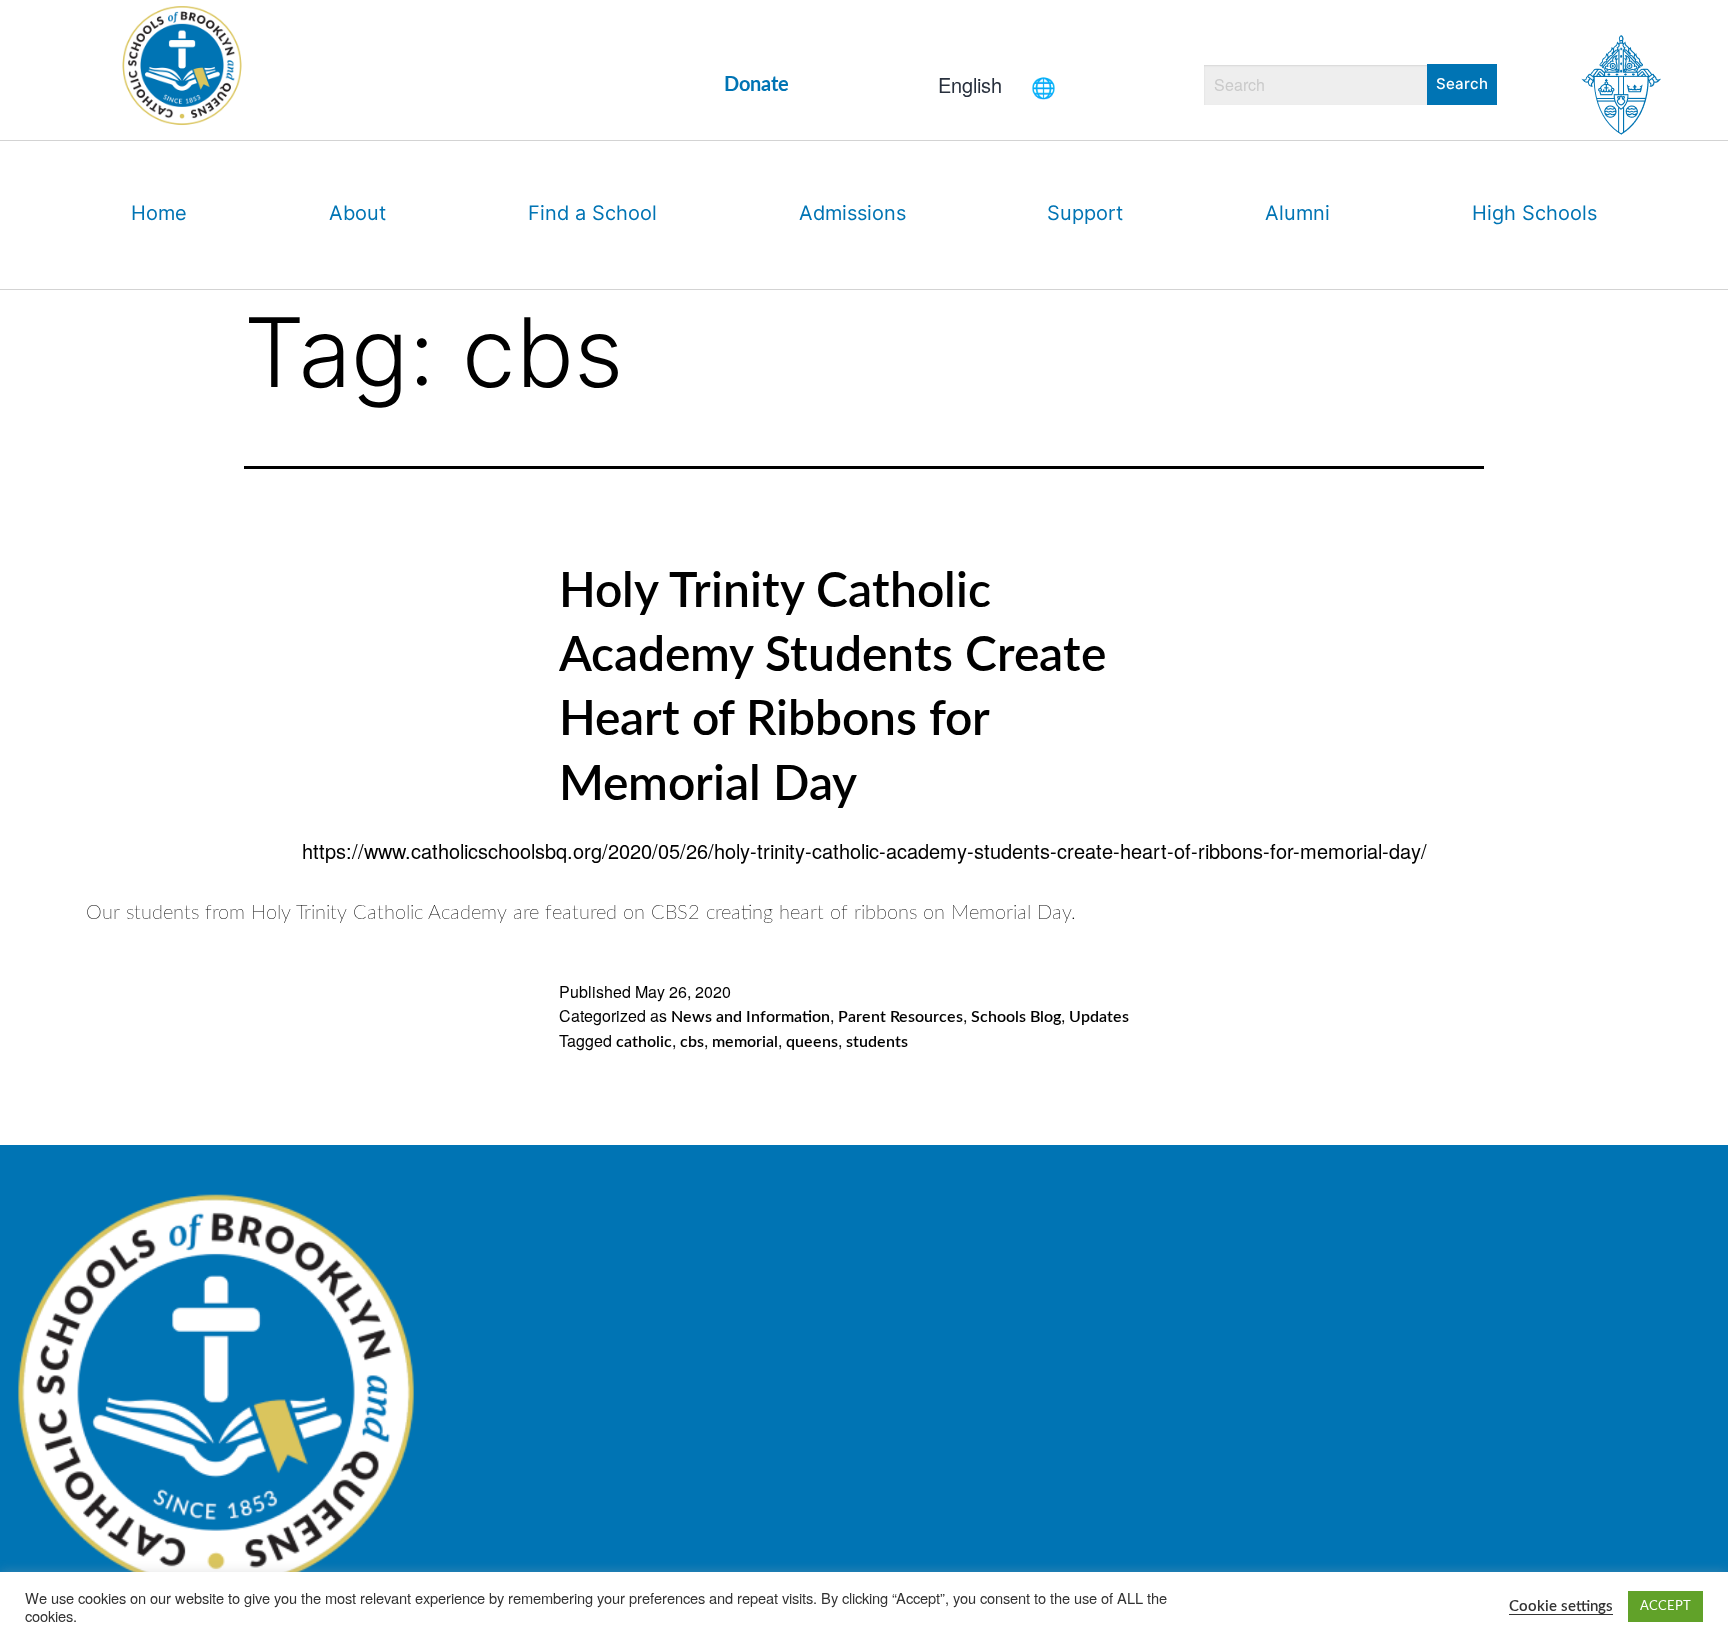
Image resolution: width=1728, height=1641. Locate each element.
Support (1085, 213)
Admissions (852, 213)
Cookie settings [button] (1561, 1606)
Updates (1099, 1017)
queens (812, 1042)
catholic (644, 1042)
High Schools (1534, 213)
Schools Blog (1016, 1017)
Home (159, 213)
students (877, 1042)
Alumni (1297, 213)
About (357, 213)
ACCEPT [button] (1665, 1606)
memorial (745, 1042)
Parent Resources (900, 1017)
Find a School (592, 213)
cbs (692, 1042)
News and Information (750, 1017)
